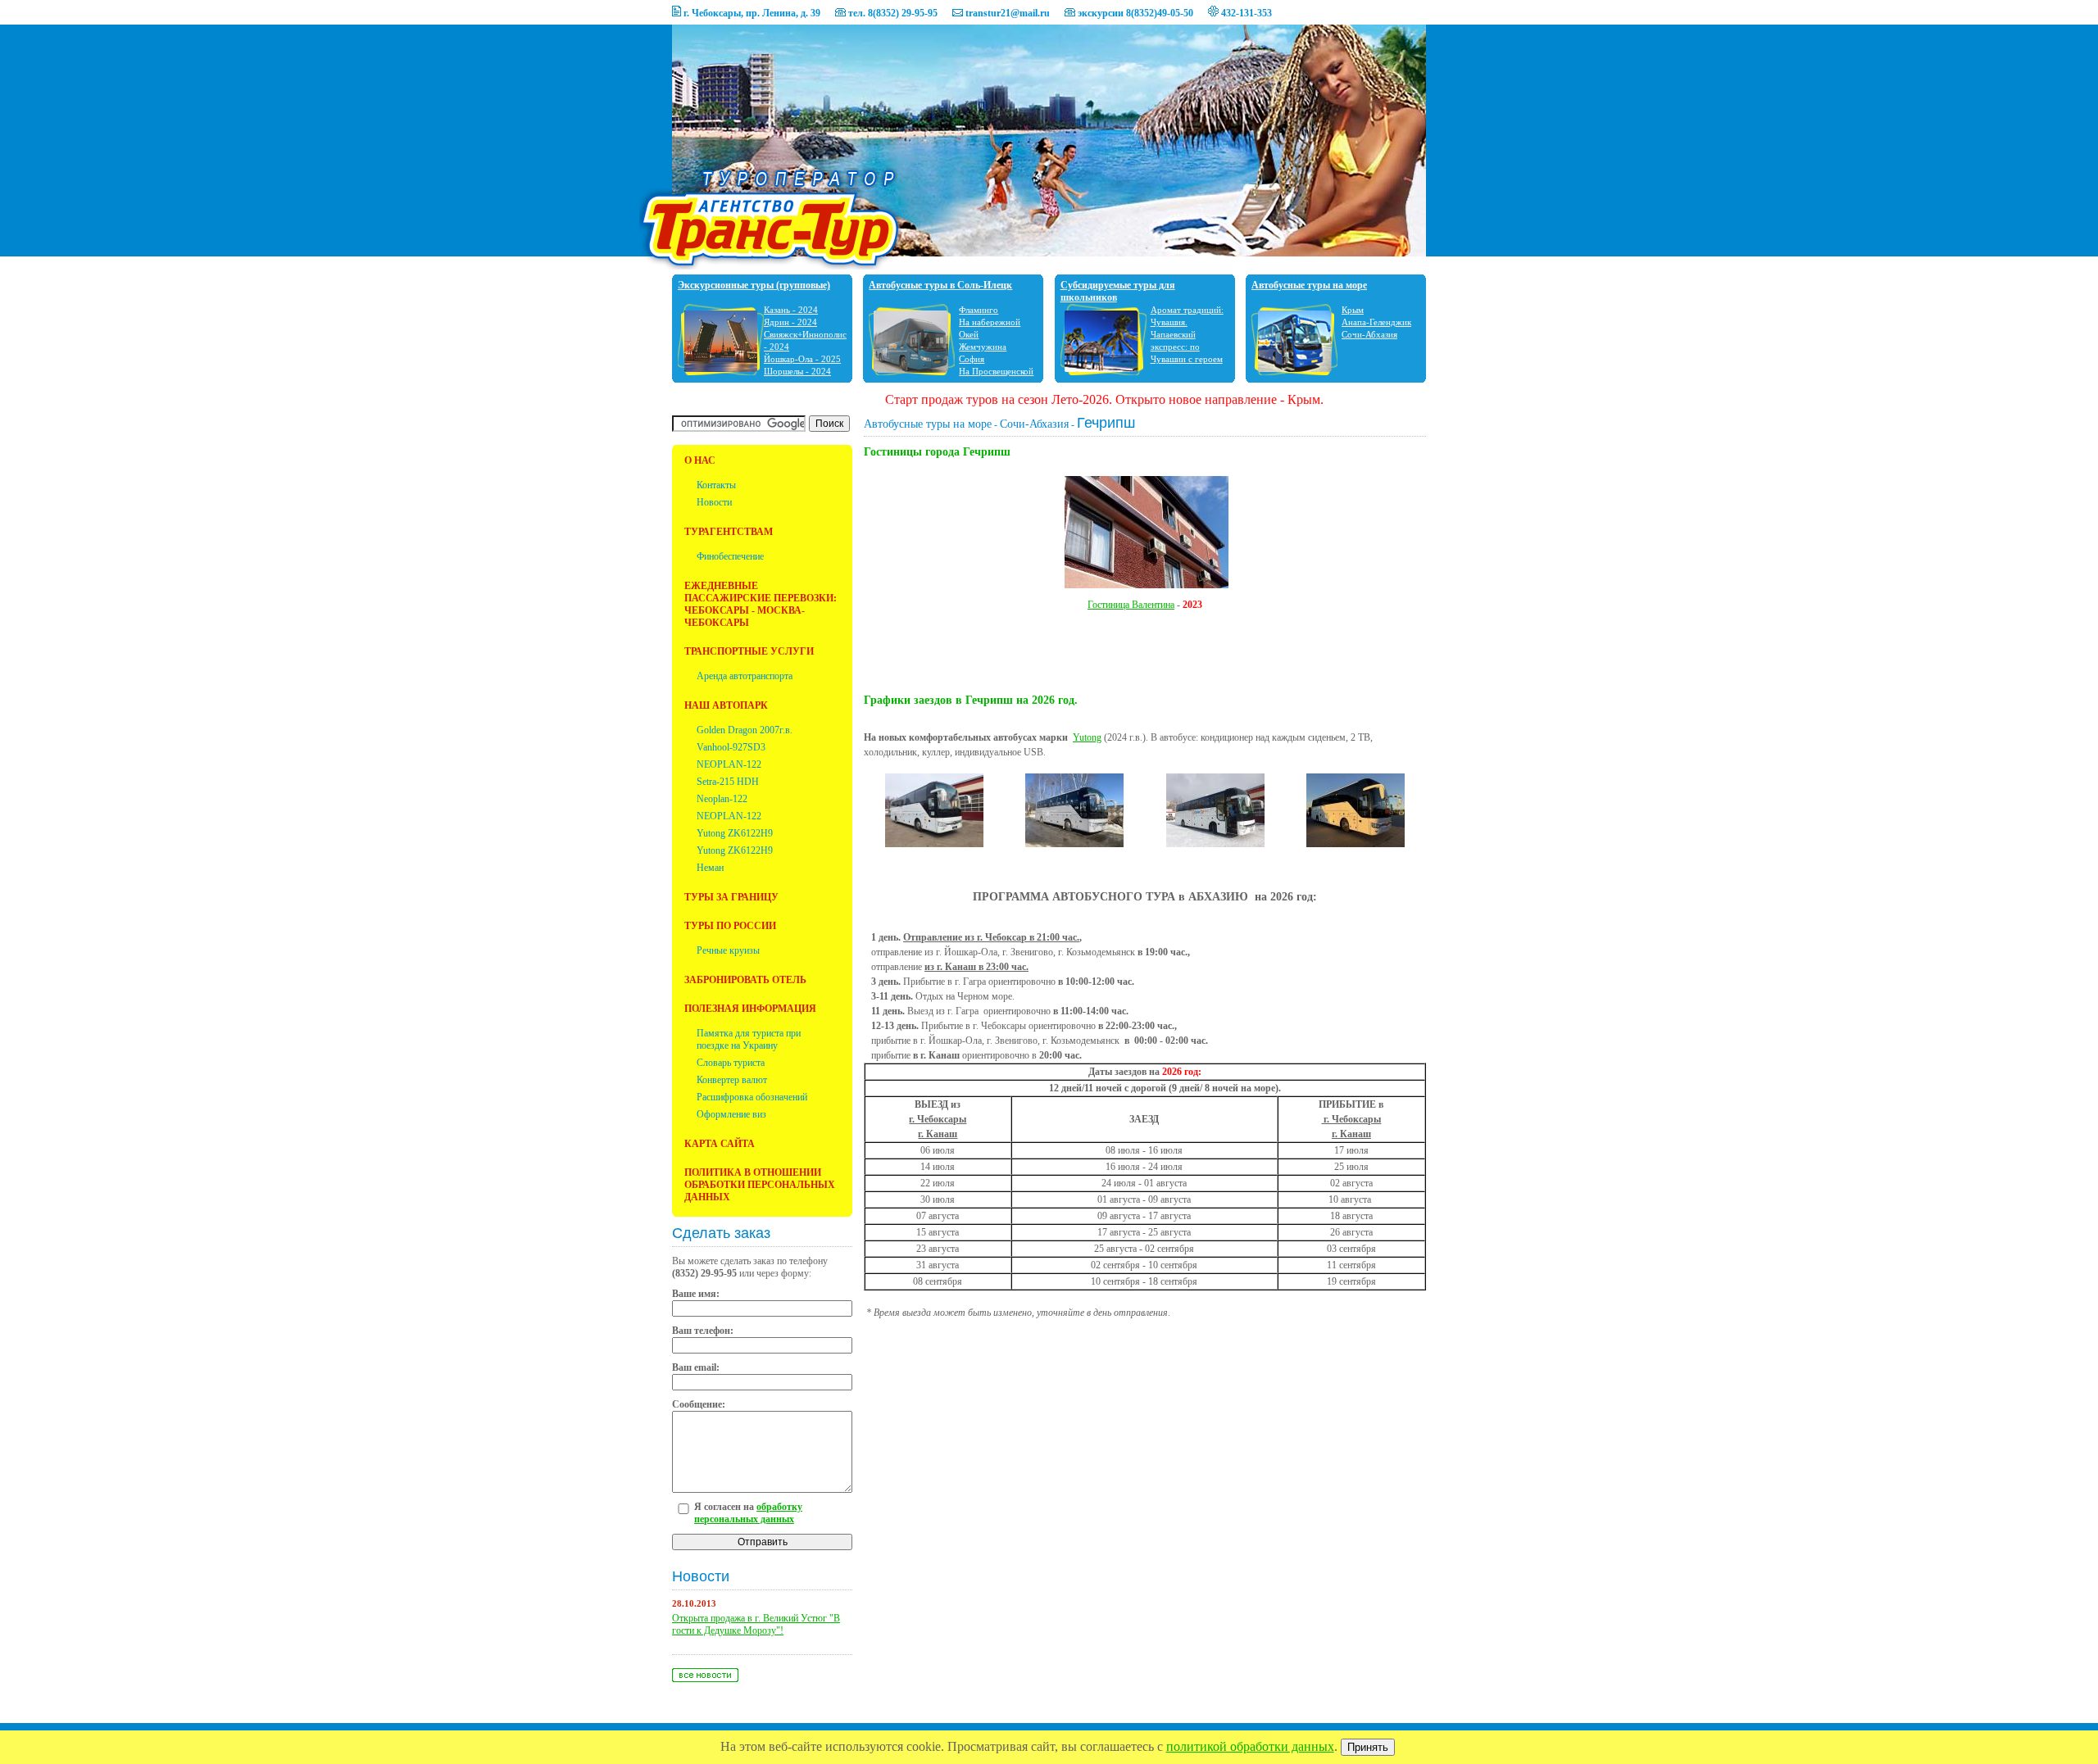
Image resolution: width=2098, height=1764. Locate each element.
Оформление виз (731, 1114)
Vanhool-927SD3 (731, 747)
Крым (1353, 310)
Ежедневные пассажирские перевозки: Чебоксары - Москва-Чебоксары (761, 604)
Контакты (716, 485)
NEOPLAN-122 (729, 764)
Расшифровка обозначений (752, 1097)
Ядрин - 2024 (790, 322)
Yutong (1087, 737)
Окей (969, 334)
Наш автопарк (726, 705)
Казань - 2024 (791, 310)
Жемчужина (983, 347)
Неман (710, 868)
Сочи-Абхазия (1369, 334)
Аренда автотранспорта (745, 676)
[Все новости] (705, 1679)
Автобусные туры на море (1309, 285)
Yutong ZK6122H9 (735, 833)
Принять (1368, 1747)
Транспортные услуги (749, 651)
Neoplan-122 (722, 799)
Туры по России (730, 926)
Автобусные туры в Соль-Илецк (940, 285)
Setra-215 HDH (728, 782)
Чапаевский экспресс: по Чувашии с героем (1187, 347)
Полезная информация (750, 1009)
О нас (700, 460)
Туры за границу (731, 897)
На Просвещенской (996, 371)
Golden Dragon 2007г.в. (745, 730)
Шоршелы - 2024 (797, 371)
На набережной (990, 322)
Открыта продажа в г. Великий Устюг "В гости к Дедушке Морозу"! (756, 1624)
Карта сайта (720, 1144)
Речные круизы (728, 950)
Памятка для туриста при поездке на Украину (749, 1039)
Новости (714, 502)
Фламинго (979, 310)
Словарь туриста (731, 1063)
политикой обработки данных (1250, 1746)
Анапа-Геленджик (1376, 322)
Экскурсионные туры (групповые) (754, 285)
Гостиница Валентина (1131, 605)
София (972, 359)
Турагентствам (729, 532)
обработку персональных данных (748, 1513)
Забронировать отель (745, 980)
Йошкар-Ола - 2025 (802, 359)
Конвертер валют (732, 1080)
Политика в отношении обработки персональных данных (760, 1185)
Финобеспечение (730, 556)
